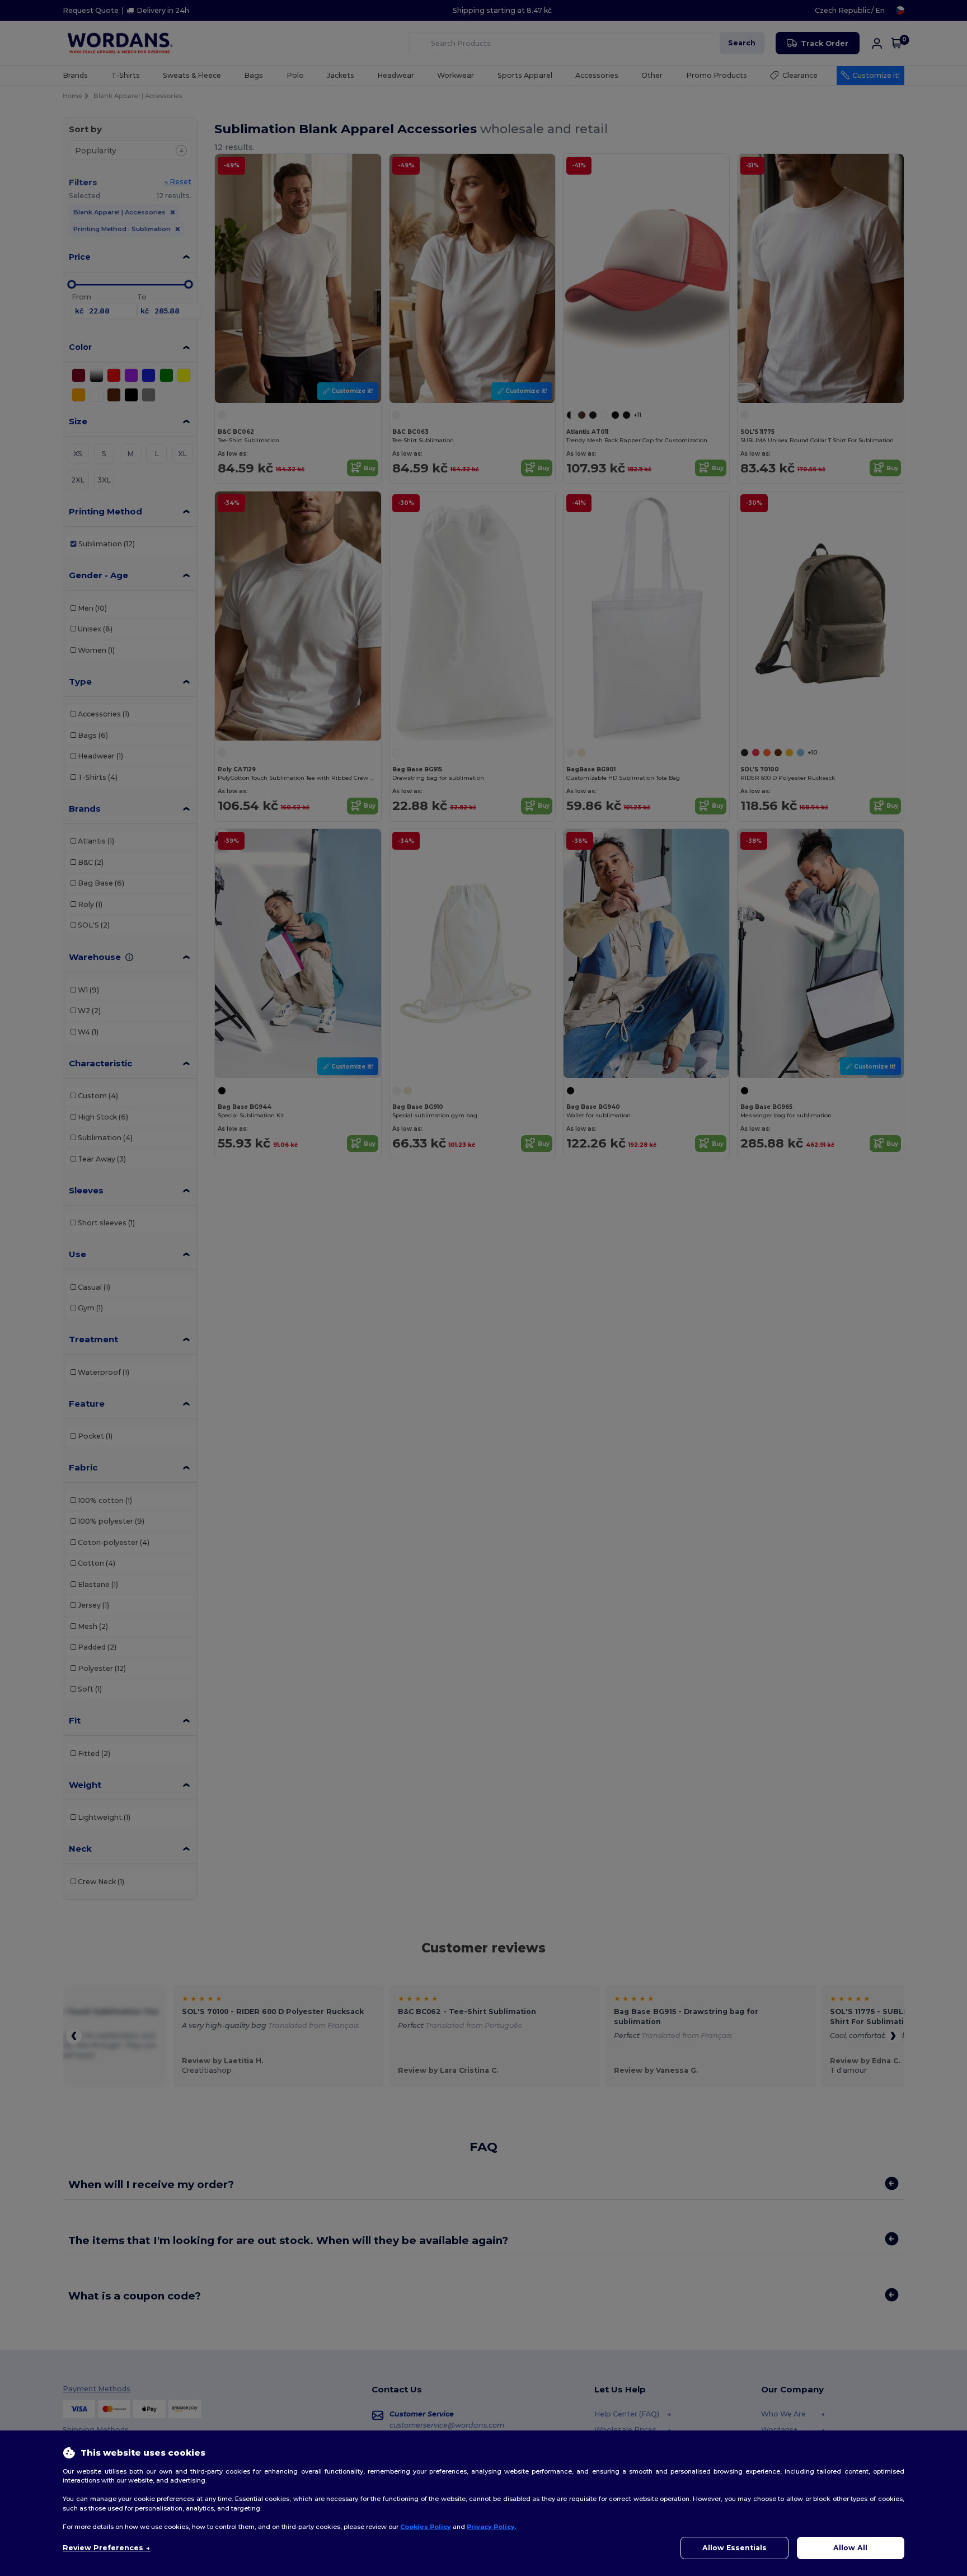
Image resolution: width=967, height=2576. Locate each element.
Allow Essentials (734, 2548)
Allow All (850, 2548)
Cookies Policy (426, 2527)
